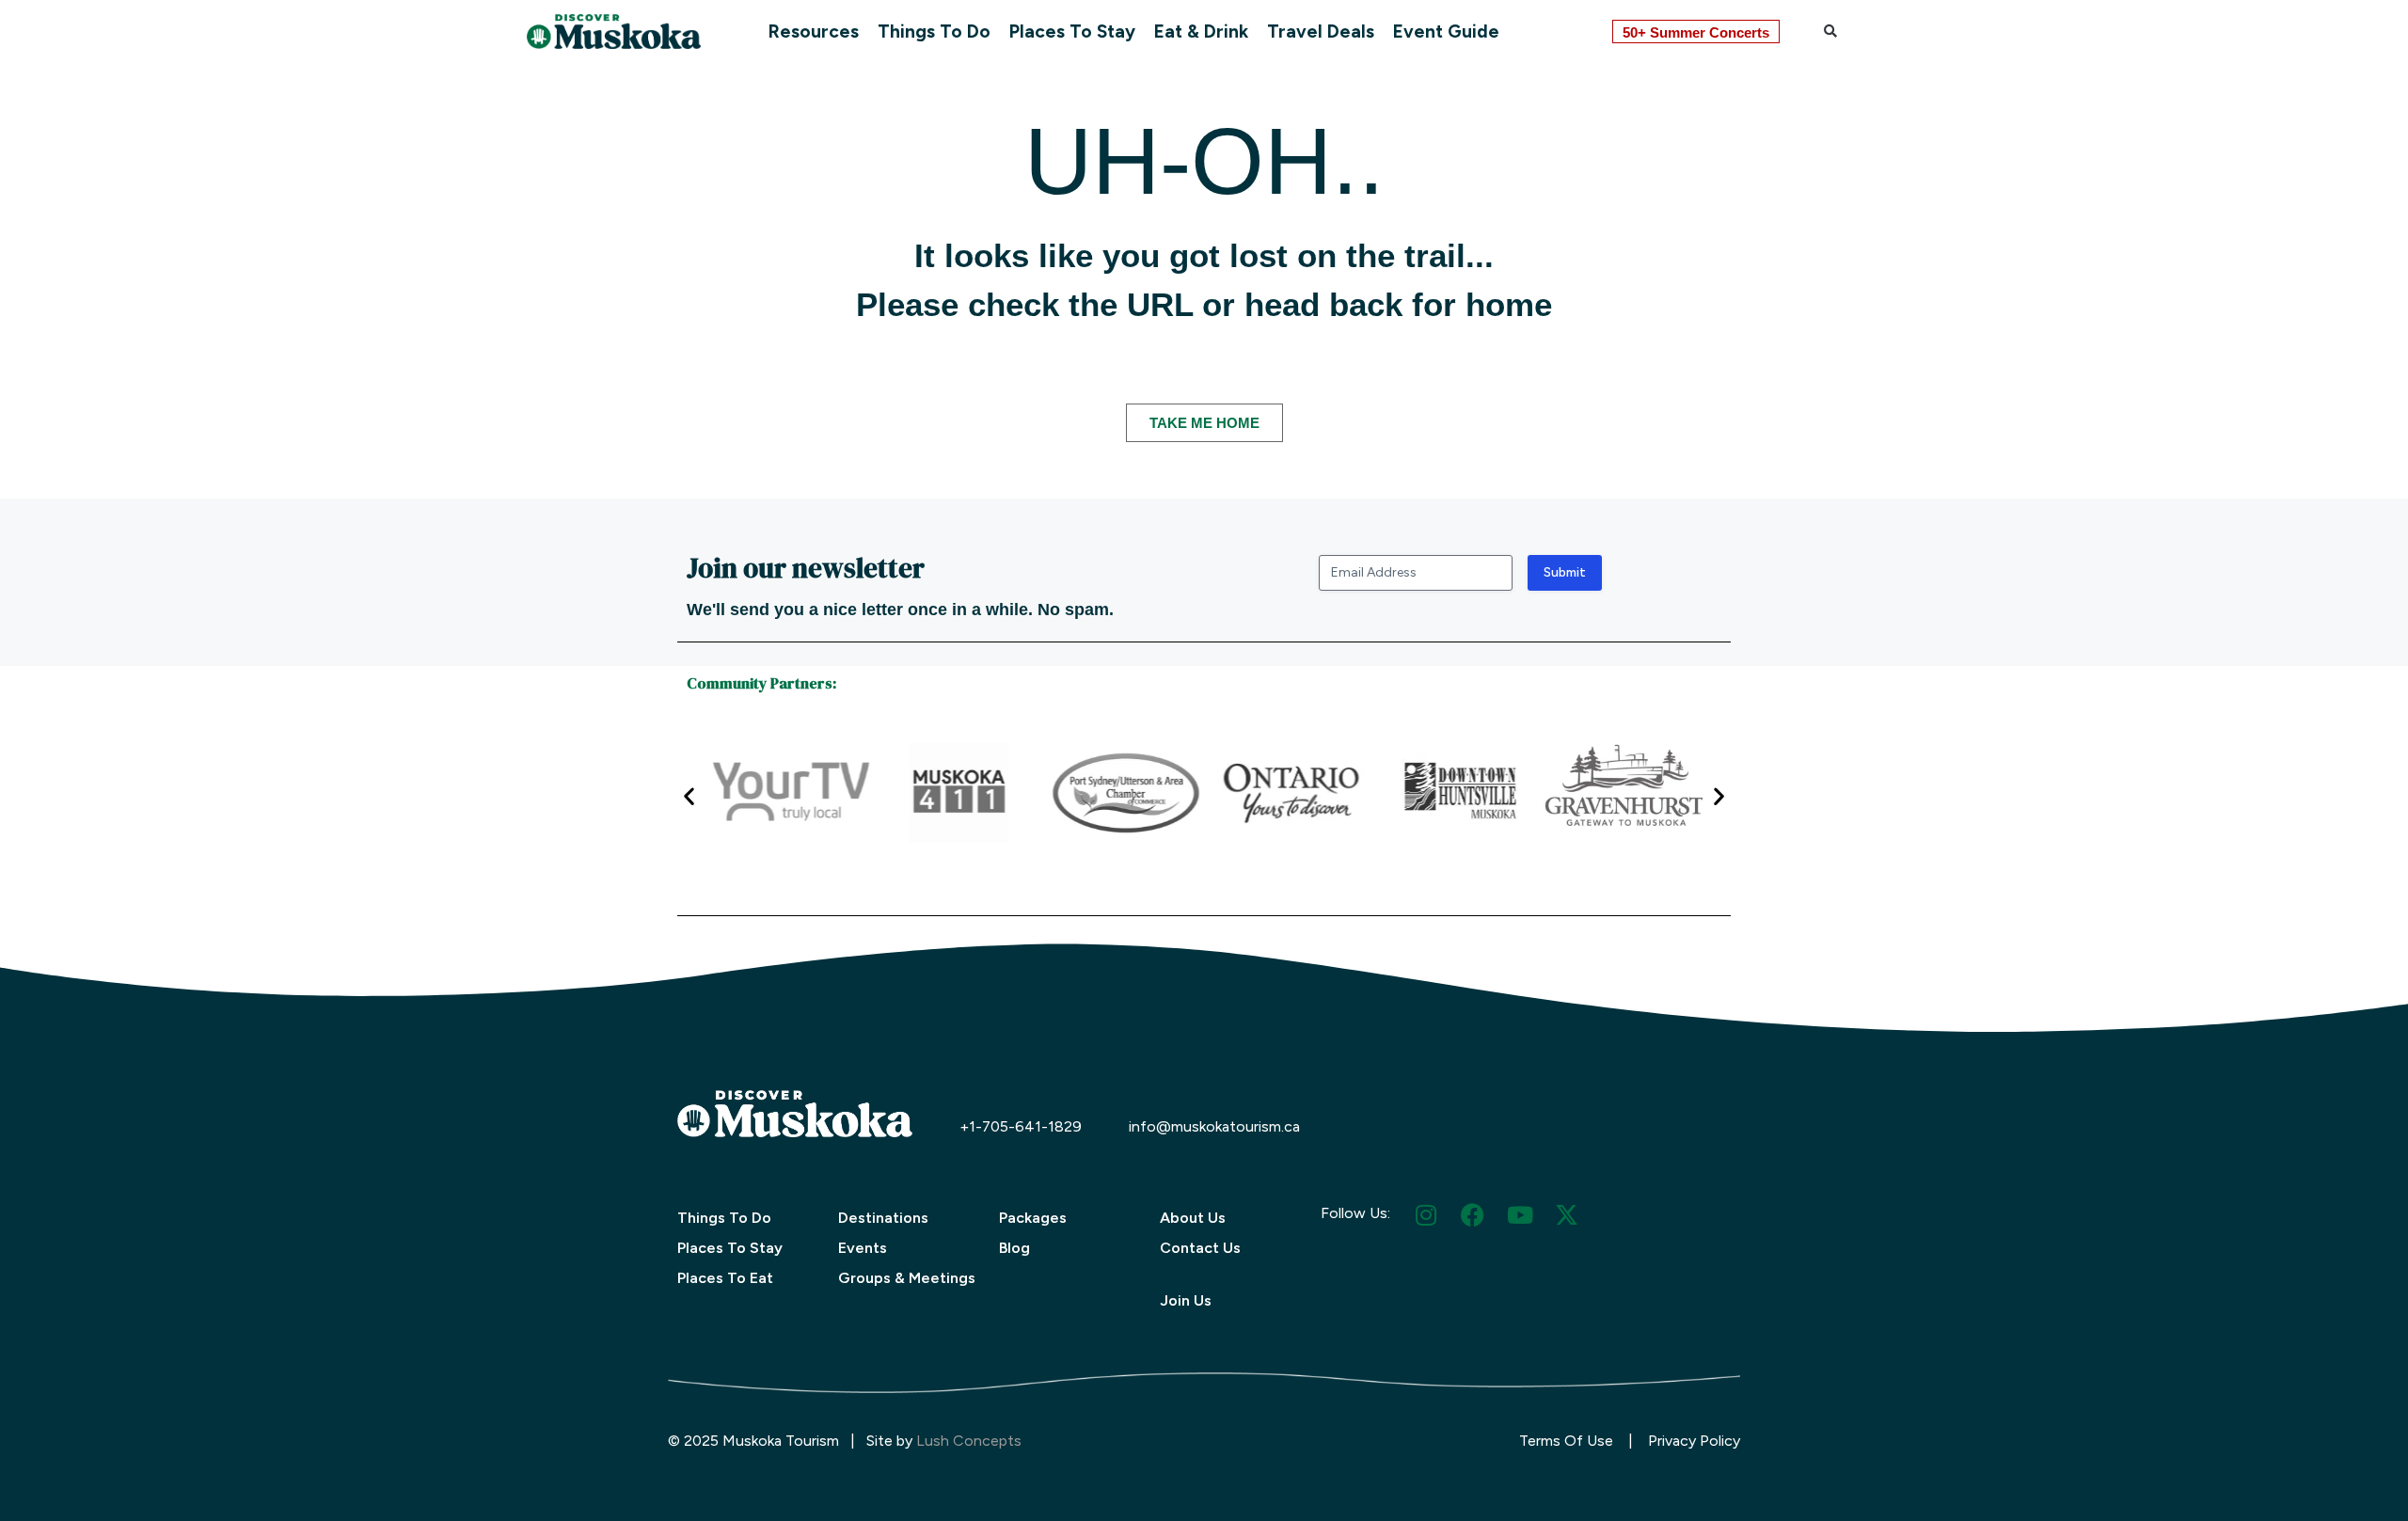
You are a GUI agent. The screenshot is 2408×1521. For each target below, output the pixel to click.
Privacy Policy (1694, 1441)
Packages (1033, 1218)
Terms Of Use (1566, 1441)
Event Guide (1446, 32)
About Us (1193, 1218)
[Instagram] (1426, 1215)
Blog (1014, 1248)
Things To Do (934, 32)
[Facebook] (1473, 1215)
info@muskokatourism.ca (1214, 1126)
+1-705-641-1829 (1021, 1126)
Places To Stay (1072, 32)
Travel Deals (1321, 32)
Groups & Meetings (907, 1278)
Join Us (1186, 1300)
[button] (1830, 31)
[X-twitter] (1567, 1215)
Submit (1565, 572)
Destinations (883, 1218)
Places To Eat (725, 1278)
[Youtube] (1520, 1215)
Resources (814, 32)
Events (863, 1248)
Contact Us (1200, 1248)
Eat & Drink (1201, 32)
